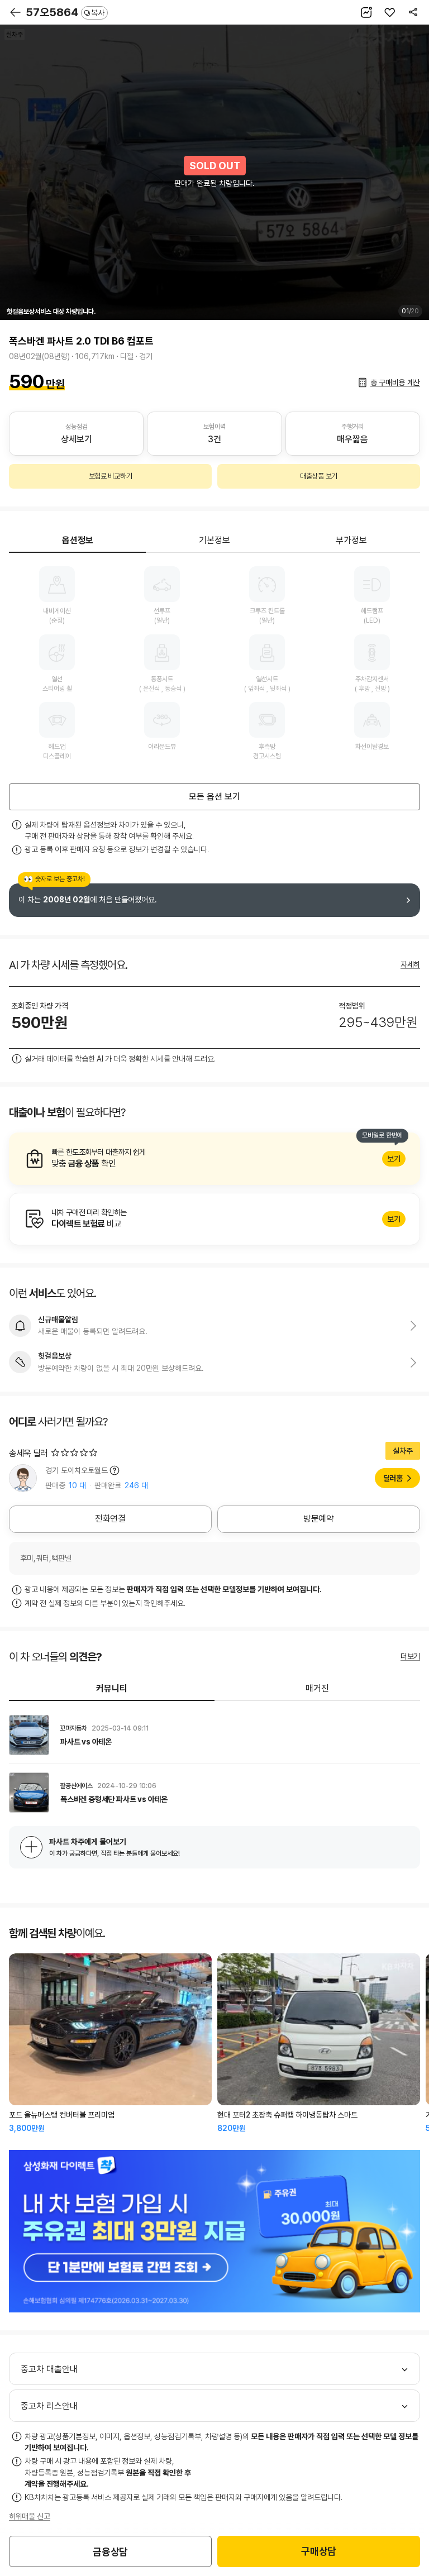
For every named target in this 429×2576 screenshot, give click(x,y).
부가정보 (351, 540)
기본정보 (214, 540)
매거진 (317, 1688)
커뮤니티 (112, 1688)
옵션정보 (78, 540)
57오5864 (65, 12)
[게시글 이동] (214, 1735)
